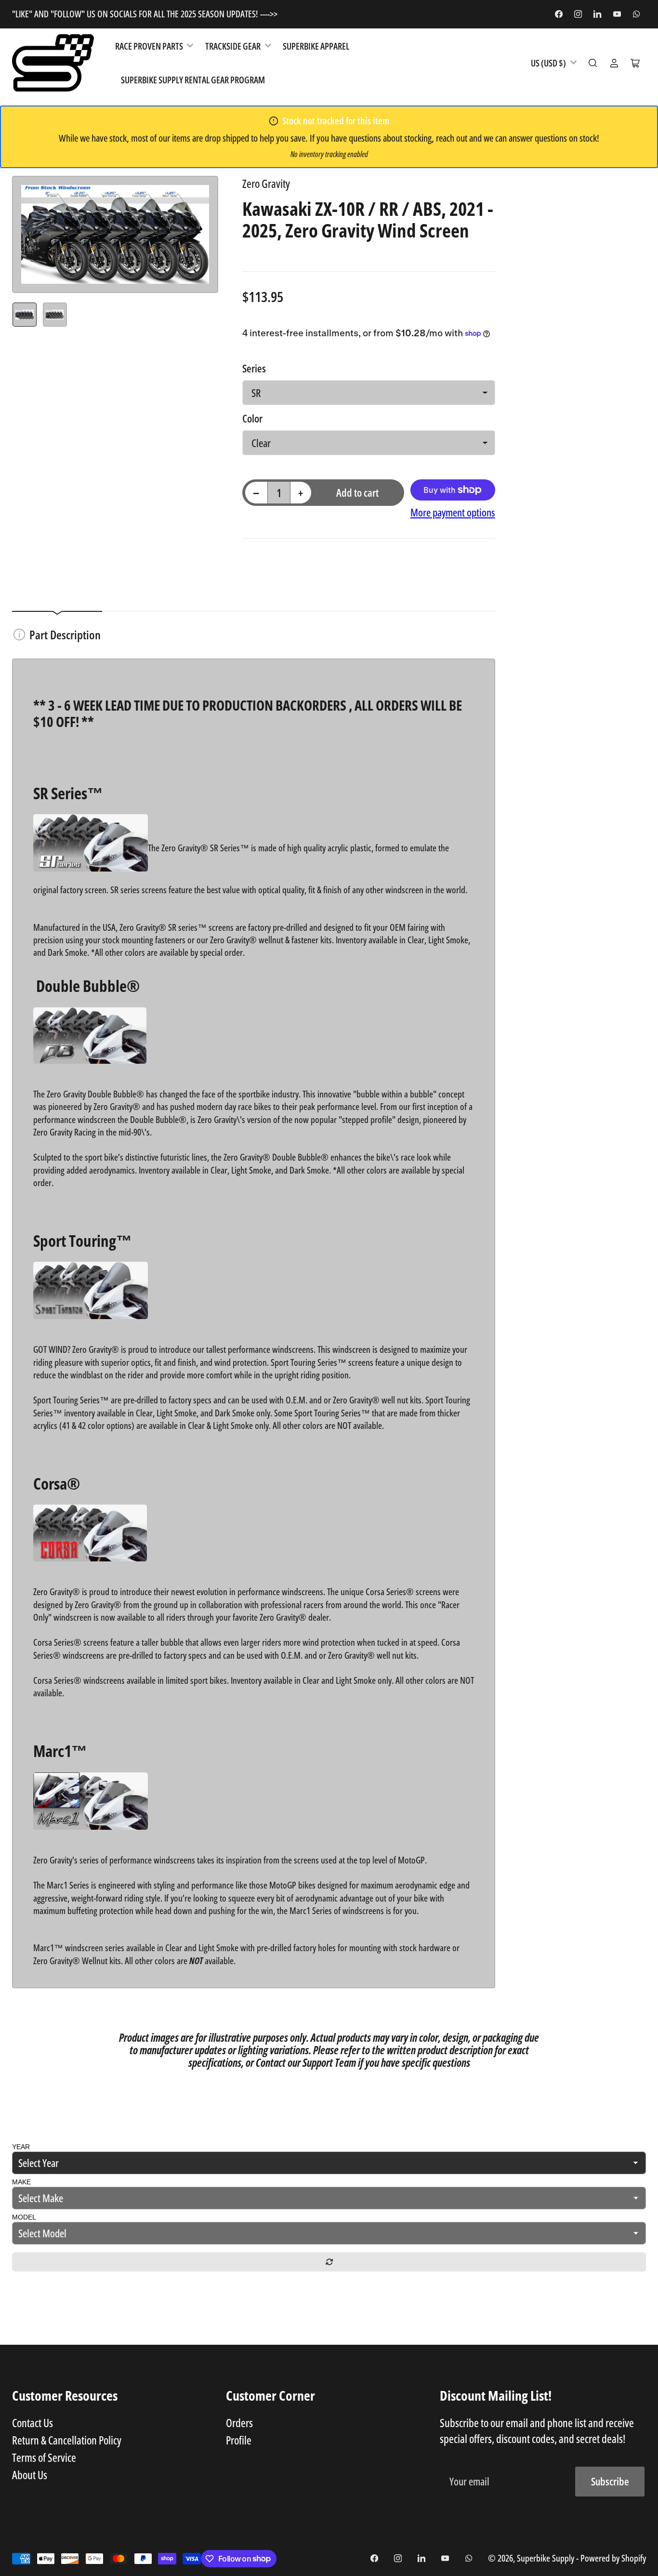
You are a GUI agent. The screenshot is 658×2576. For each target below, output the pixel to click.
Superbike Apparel (316, 46)
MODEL (24, 2217)
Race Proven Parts (149, 46)
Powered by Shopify (613, 2558)
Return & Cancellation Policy (67, 2440)
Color (252, 418)
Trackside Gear (233, 46)
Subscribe (610, 2481)
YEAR (21, 2147)
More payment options (453, 512)
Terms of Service (44, 2457)
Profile (239, 2440)
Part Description (65, 634)
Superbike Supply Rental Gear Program (193, 80)
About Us (30, 2475)
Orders (239, 2423)
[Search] (593, 63)
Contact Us (33, 2423)
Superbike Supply (546, 2558)
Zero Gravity (266, 184)
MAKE (21, 2182)
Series (254, 368)
